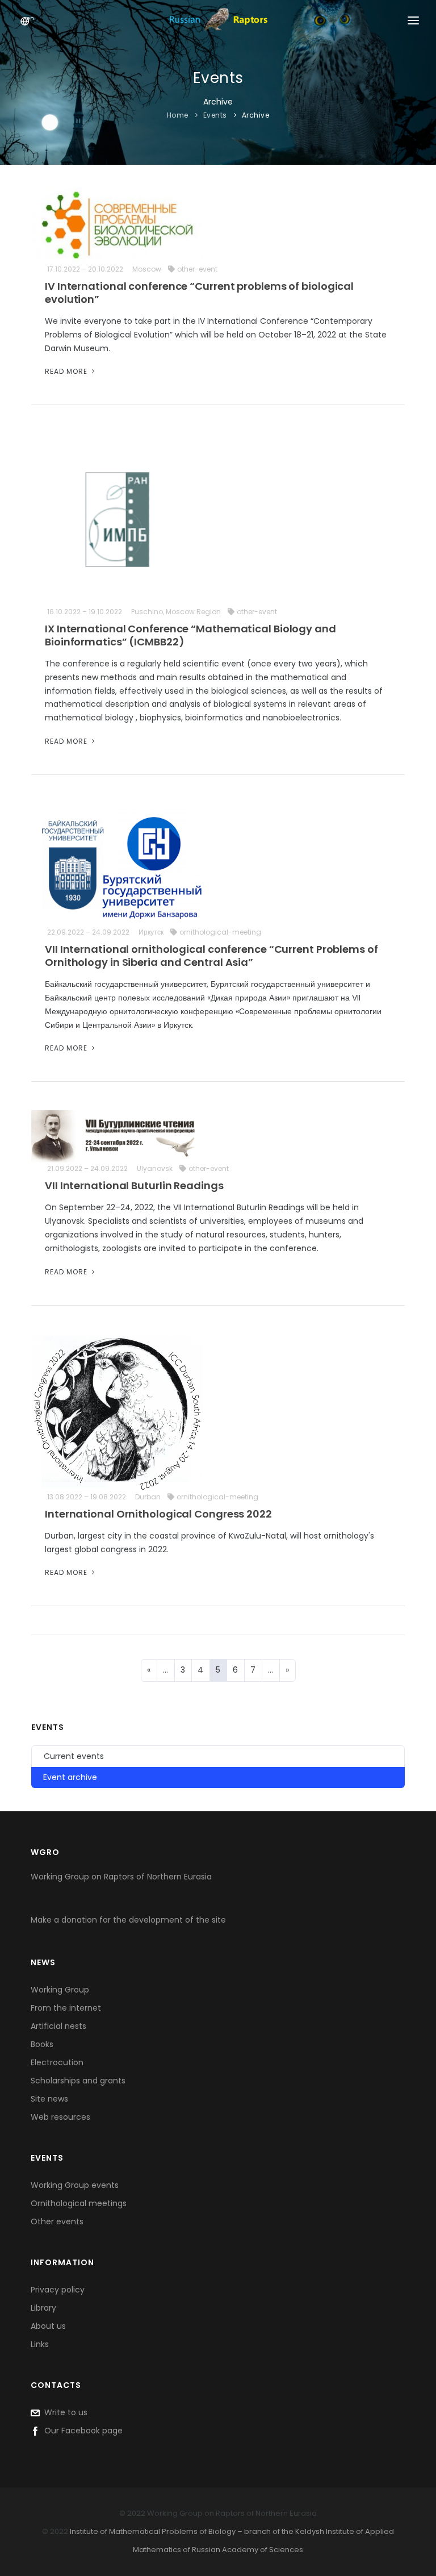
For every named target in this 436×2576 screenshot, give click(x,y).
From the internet (66, 2008)
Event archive (70, 1777)
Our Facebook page (81, 2431)
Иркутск (151, 932)
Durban (148, 1497)
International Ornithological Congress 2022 (158, 1514)
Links (40, 2344)
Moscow (147, 269)
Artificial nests (58, 2026)
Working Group (60, 1990)
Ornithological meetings (79, 2203)
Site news (49, 2099)
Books (42, 2044)
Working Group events (75, 2185)
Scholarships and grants (78, 2081)
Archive (256, 115)
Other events (57, 2221)
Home (178, 115)
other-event (197, 269)
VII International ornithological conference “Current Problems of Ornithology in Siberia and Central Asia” (211, 956)
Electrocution (57, 2062)
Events (215, 115)
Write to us (64, 2412)
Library (43, 2308)
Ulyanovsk (155, 1168)
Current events (74, 1756)
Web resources (60, 2117)
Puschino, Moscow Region (176, 612)
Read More (67, 371)
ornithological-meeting (220, 932)
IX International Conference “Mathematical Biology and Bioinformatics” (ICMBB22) (190, 635)
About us (48, 2326)
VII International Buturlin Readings (134, 1185)
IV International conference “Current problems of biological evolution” (199, 293)
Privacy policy (58, 2290)
